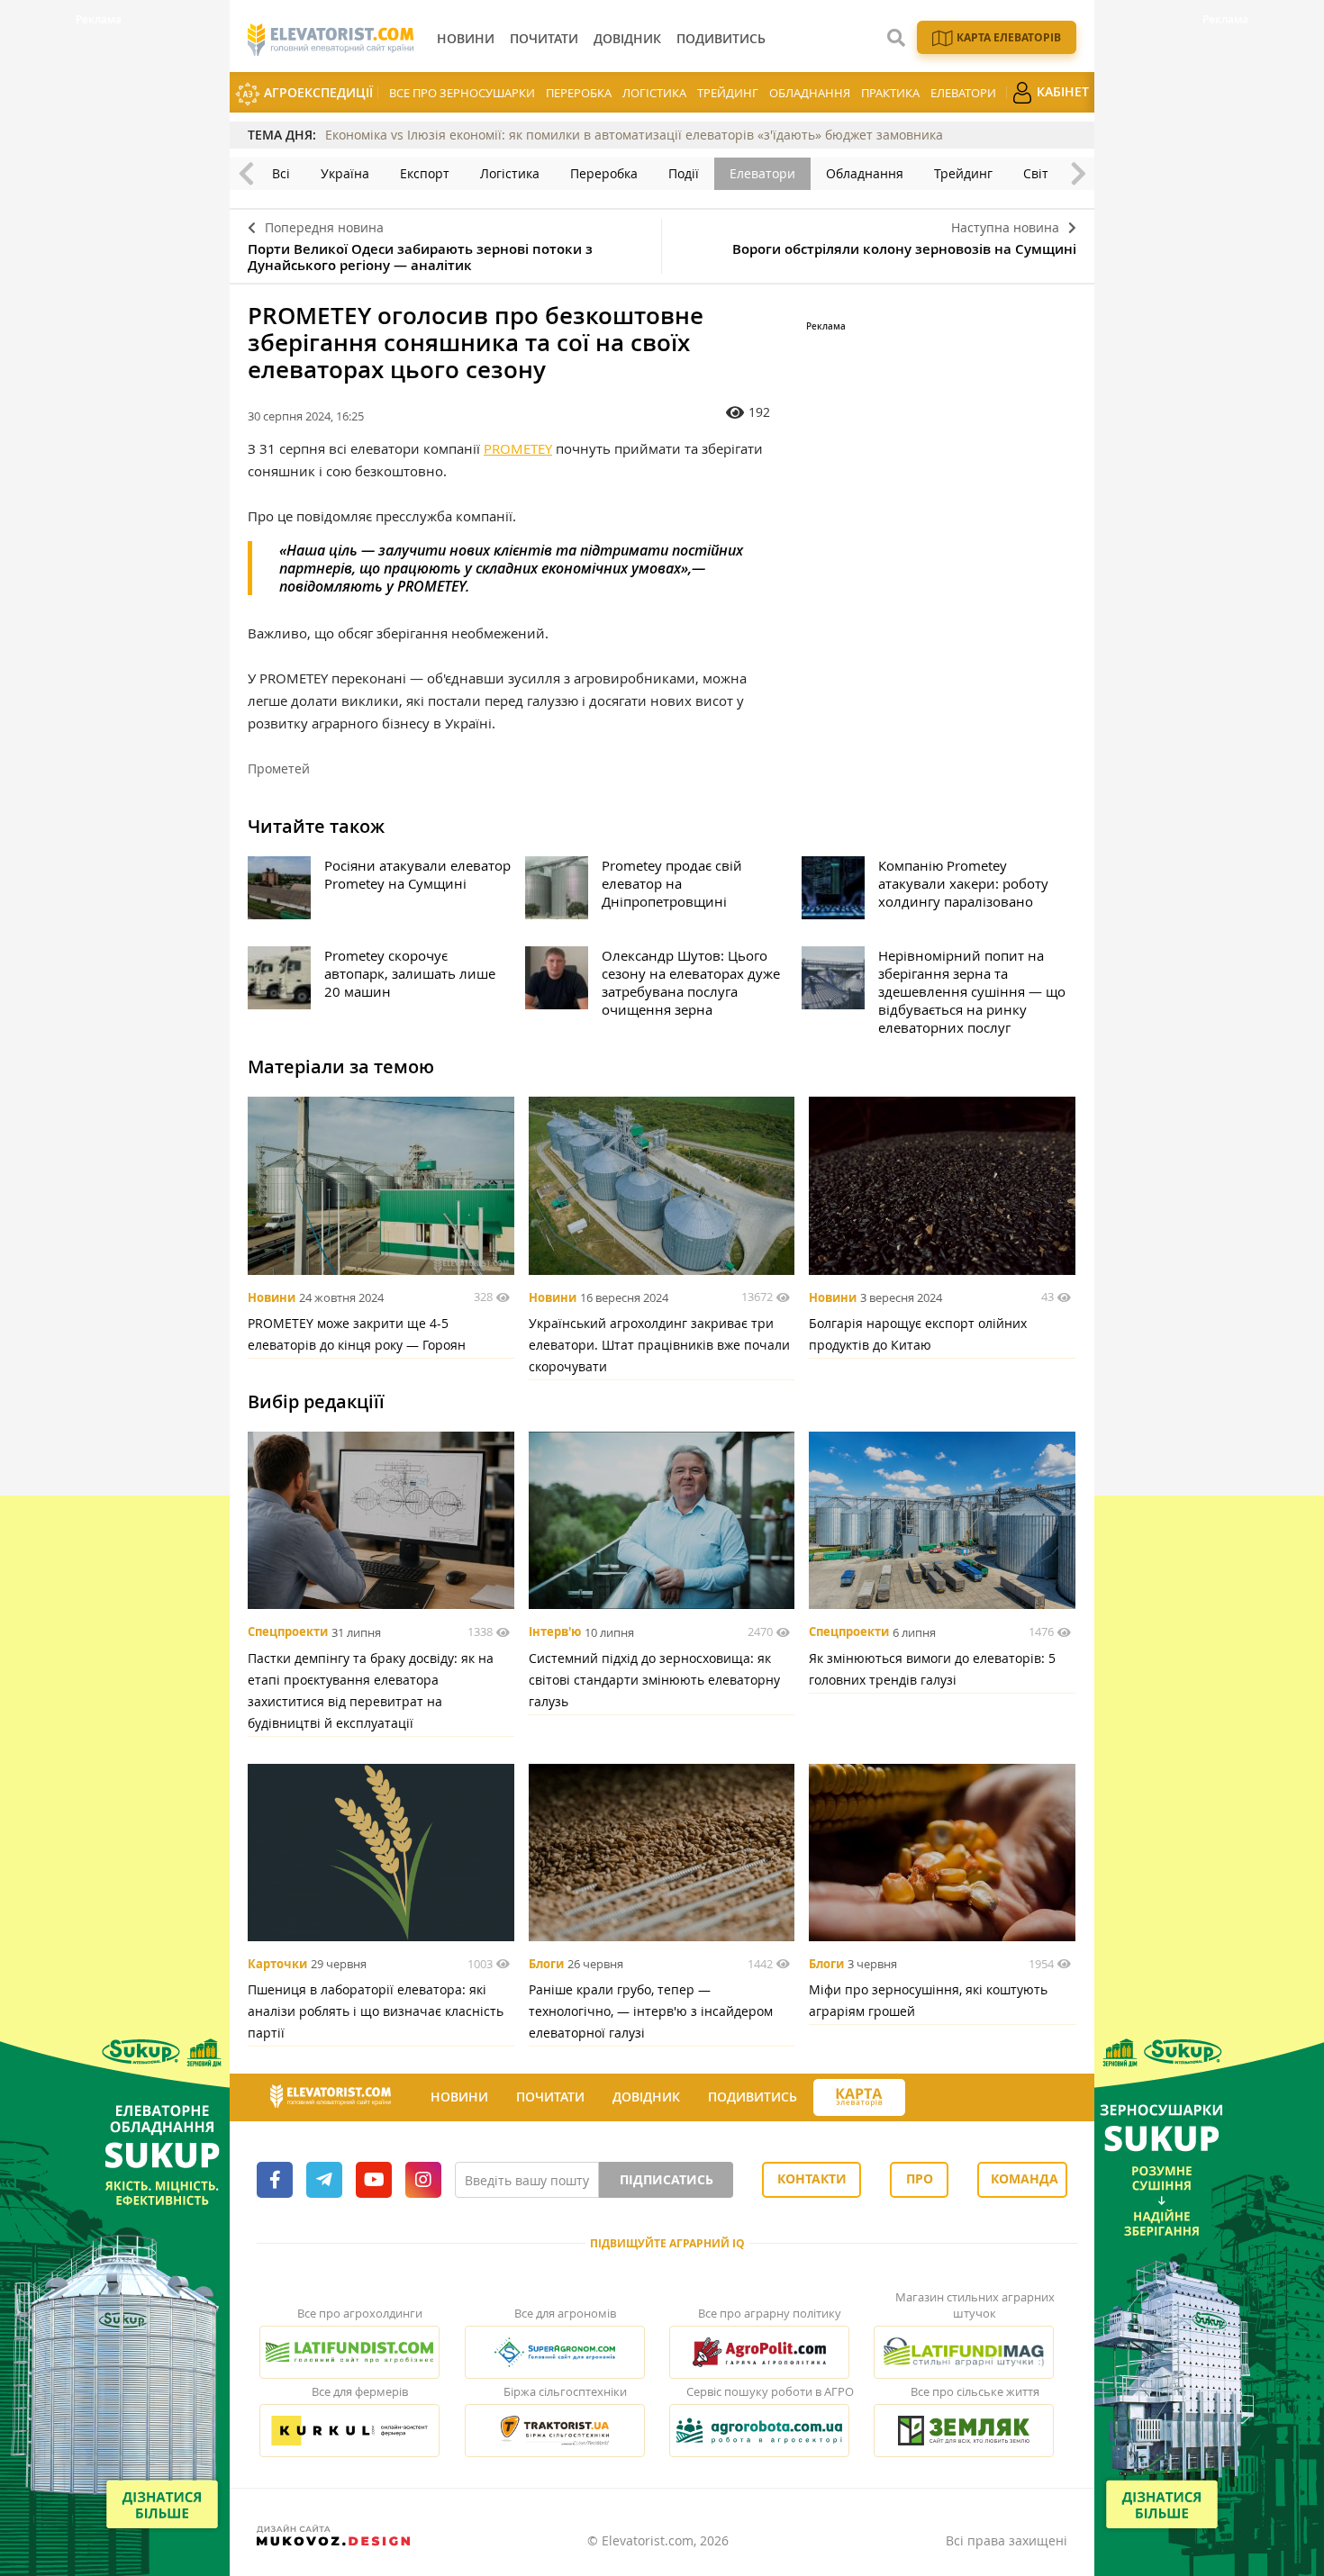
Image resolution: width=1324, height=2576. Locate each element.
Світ (1036, 173)
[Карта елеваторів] (859, 2097)
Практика (890, 93)
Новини (272, 1297)
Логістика (654, 93)
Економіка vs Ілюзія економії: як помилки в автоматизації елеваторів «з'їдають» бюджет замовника (634, 135)
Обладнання (810, 93)
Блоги (546, 1964)
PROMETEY (518, 448)
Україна (345, 173)
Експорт (425, 173)
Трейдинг (728, 93)
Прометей (279, 768)
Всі (281, 173)
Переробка (579, 93)
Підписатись (667, 2179)
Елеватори (963, 93)
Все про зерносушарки (462, 93)
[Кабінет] (921, 2098)
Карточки (277, 1964)
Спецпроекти (288, 1632)
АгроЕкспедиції (317, 92)
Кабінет (1061, 91)
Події (684, 173)
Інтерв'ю (555, 1632)
